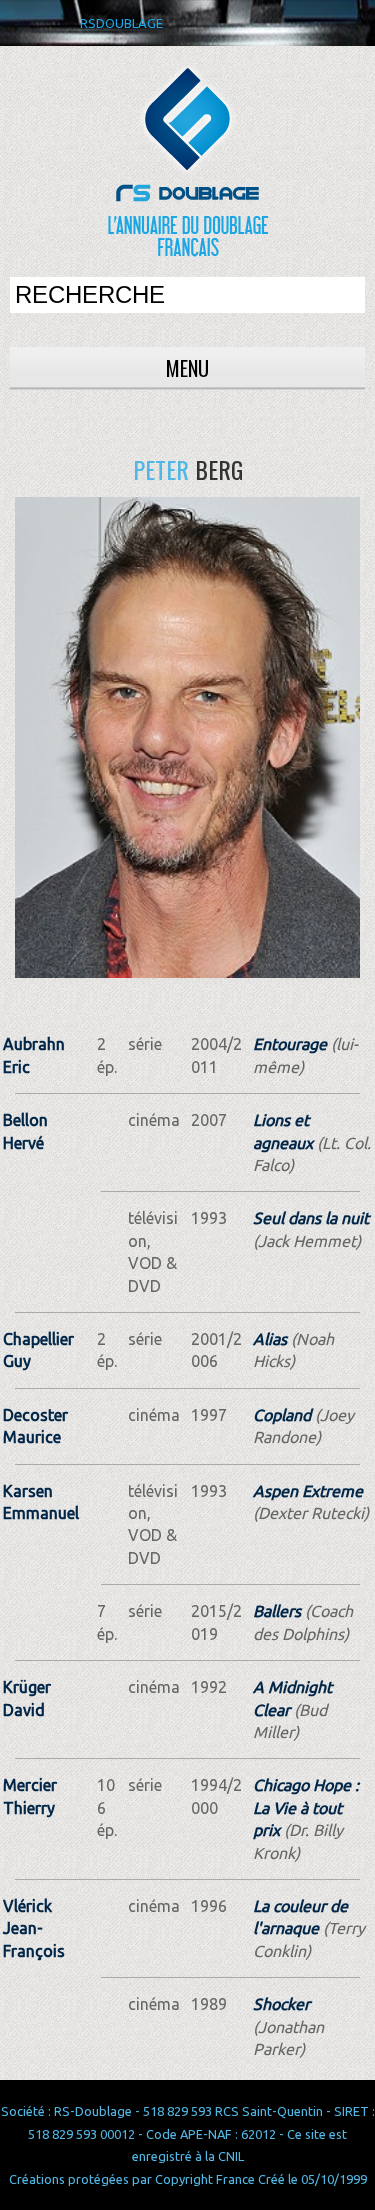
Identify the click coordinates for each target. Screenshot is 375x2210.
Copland (282, 1415)
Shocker (281, 2004)
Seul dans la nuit (311, 1218)
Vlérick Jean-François (34, 1928)
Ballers (277, 1611)
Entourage (290, 1044)
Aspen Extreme (308, 1491)
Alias (270, 1339)
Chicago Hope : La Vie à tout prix (306, 1807)
